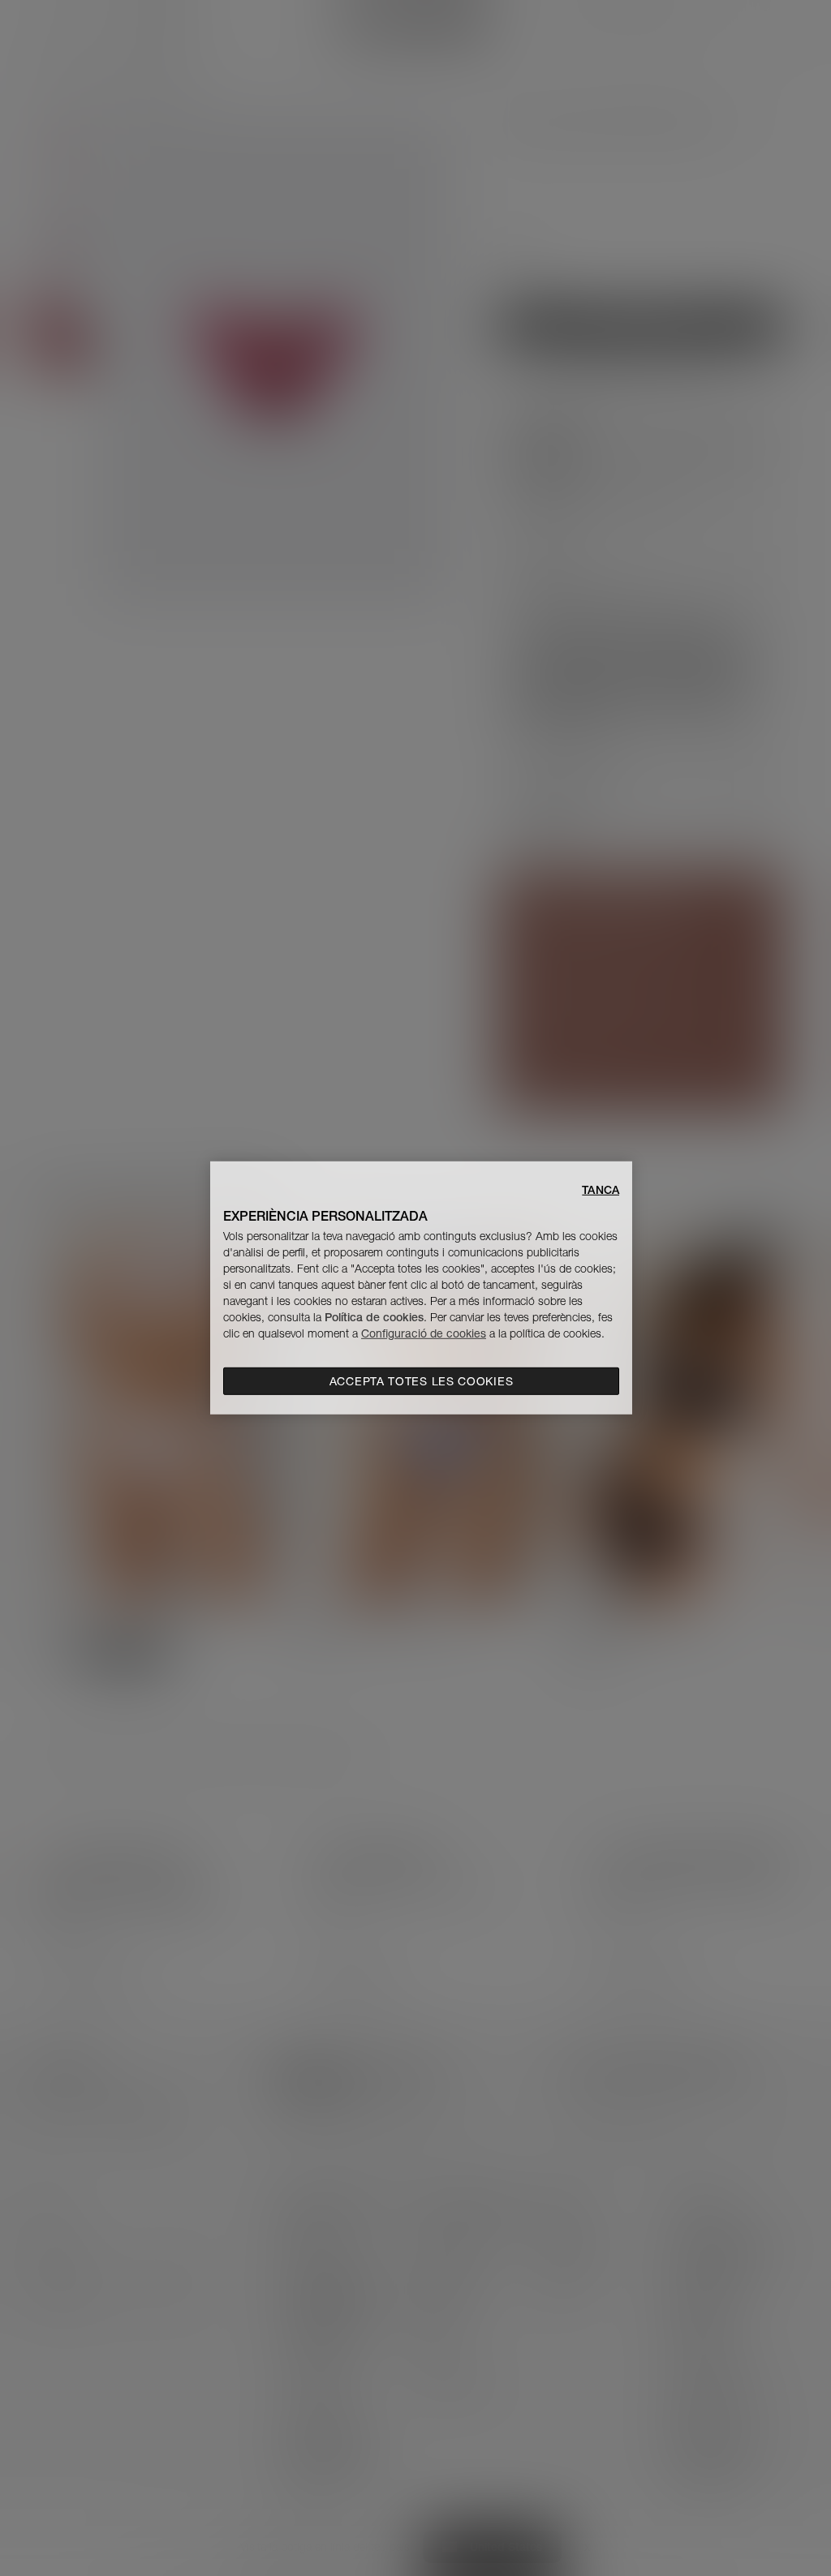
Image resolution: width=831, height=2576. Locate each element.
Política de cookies (374, 1317)
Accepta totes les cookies (422, 1381)
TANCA (601, 1190)
